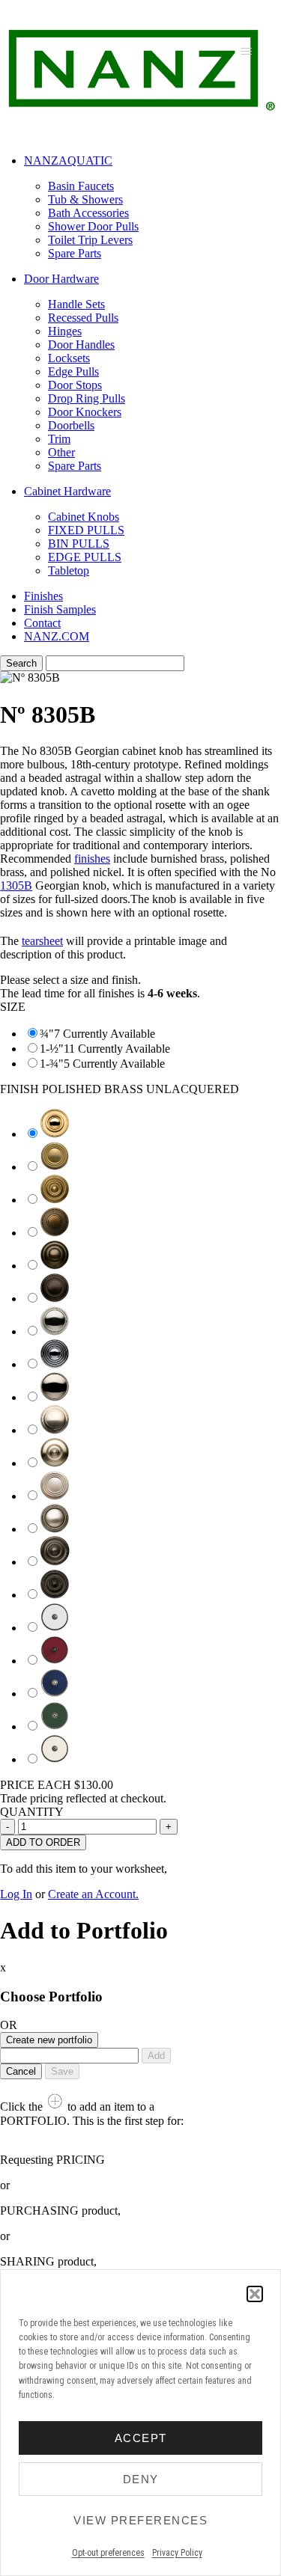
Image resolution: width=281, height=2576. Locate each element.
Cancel (21, 2071)
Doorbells (71, 425)
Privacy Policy (177, 2553)
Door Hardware (61, 279)
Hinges (65, 331)
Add (156, 2056)
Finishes (43, 596)
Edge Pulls (73, 371)
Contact (42, 623)
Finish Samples (60, 609)
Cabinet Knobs (84, 517)
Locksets (69, 358)
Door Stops (75, 385)
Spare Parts (75, 253)
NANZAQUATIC (68, 160)
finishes (92, 859)
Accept (141, 2438)
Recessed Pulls (83, 318)
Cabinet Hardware (67, 491)
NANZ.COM (57, 636)
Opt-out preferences (108, 2553)
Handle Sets (76, 304)
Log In (16, 1894)
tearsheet (42, 941)
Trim (59, 439)
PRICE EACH (57, 1785)
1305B (16, 885)
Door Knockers (85, 412)
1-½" (52, 1049)
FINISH (120, 1089)
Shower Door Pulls (93, 226)
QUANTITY (32, 1812)
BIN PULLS (79, 544)
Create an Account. (93, 1894)
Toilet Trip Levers (90, 240)
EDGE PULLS (85, 557)
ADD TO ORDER (43, 1842)
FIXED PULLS (86, 530)
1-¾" (52, 1064)
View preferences (140, 2520)
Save (62, 2071)
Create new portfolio (49, 2040)
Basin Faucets (81, 186)
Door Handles (81, 345)
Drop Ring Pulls (87, 398)
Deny (141, 2479)
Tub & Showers (85, 199)
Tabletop (69, 570)
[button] (255, 2294)
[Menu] (246, 51)
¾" (47, 1034)
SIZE (13, 1007)
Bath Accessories (88, 213)
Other (61, 452)
